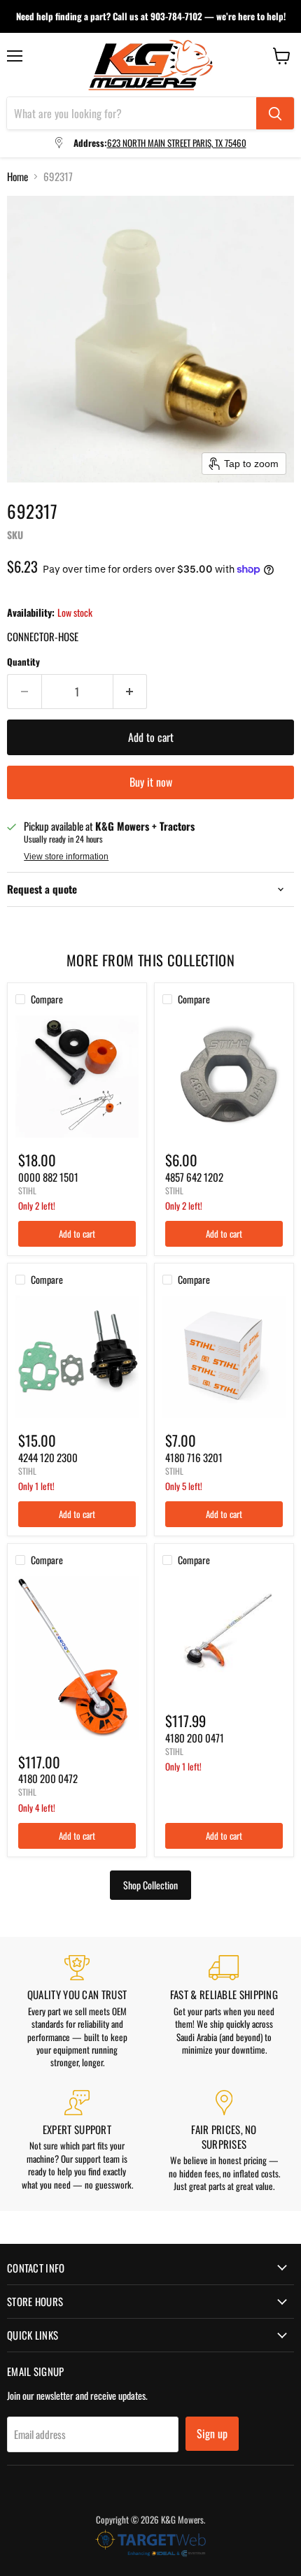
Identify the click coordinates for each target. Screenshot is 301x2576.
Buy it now (151, 782)
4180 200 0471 (195, 1738)
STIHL (27, 1190)
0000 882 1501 (48, 1177)
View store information (66, 857)
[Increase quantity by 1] (131, 692)
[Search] (275, 113)
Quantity (23, 662)
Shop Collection (150, 1885)
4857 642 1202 (194, 1177)
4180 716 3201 (194, 1457)
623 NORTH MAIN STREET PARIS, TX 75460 (177, 143)
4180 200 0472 (48, 1778)
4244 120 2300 (48, 1457)
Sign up (212, 2433)
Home (17, 177)
